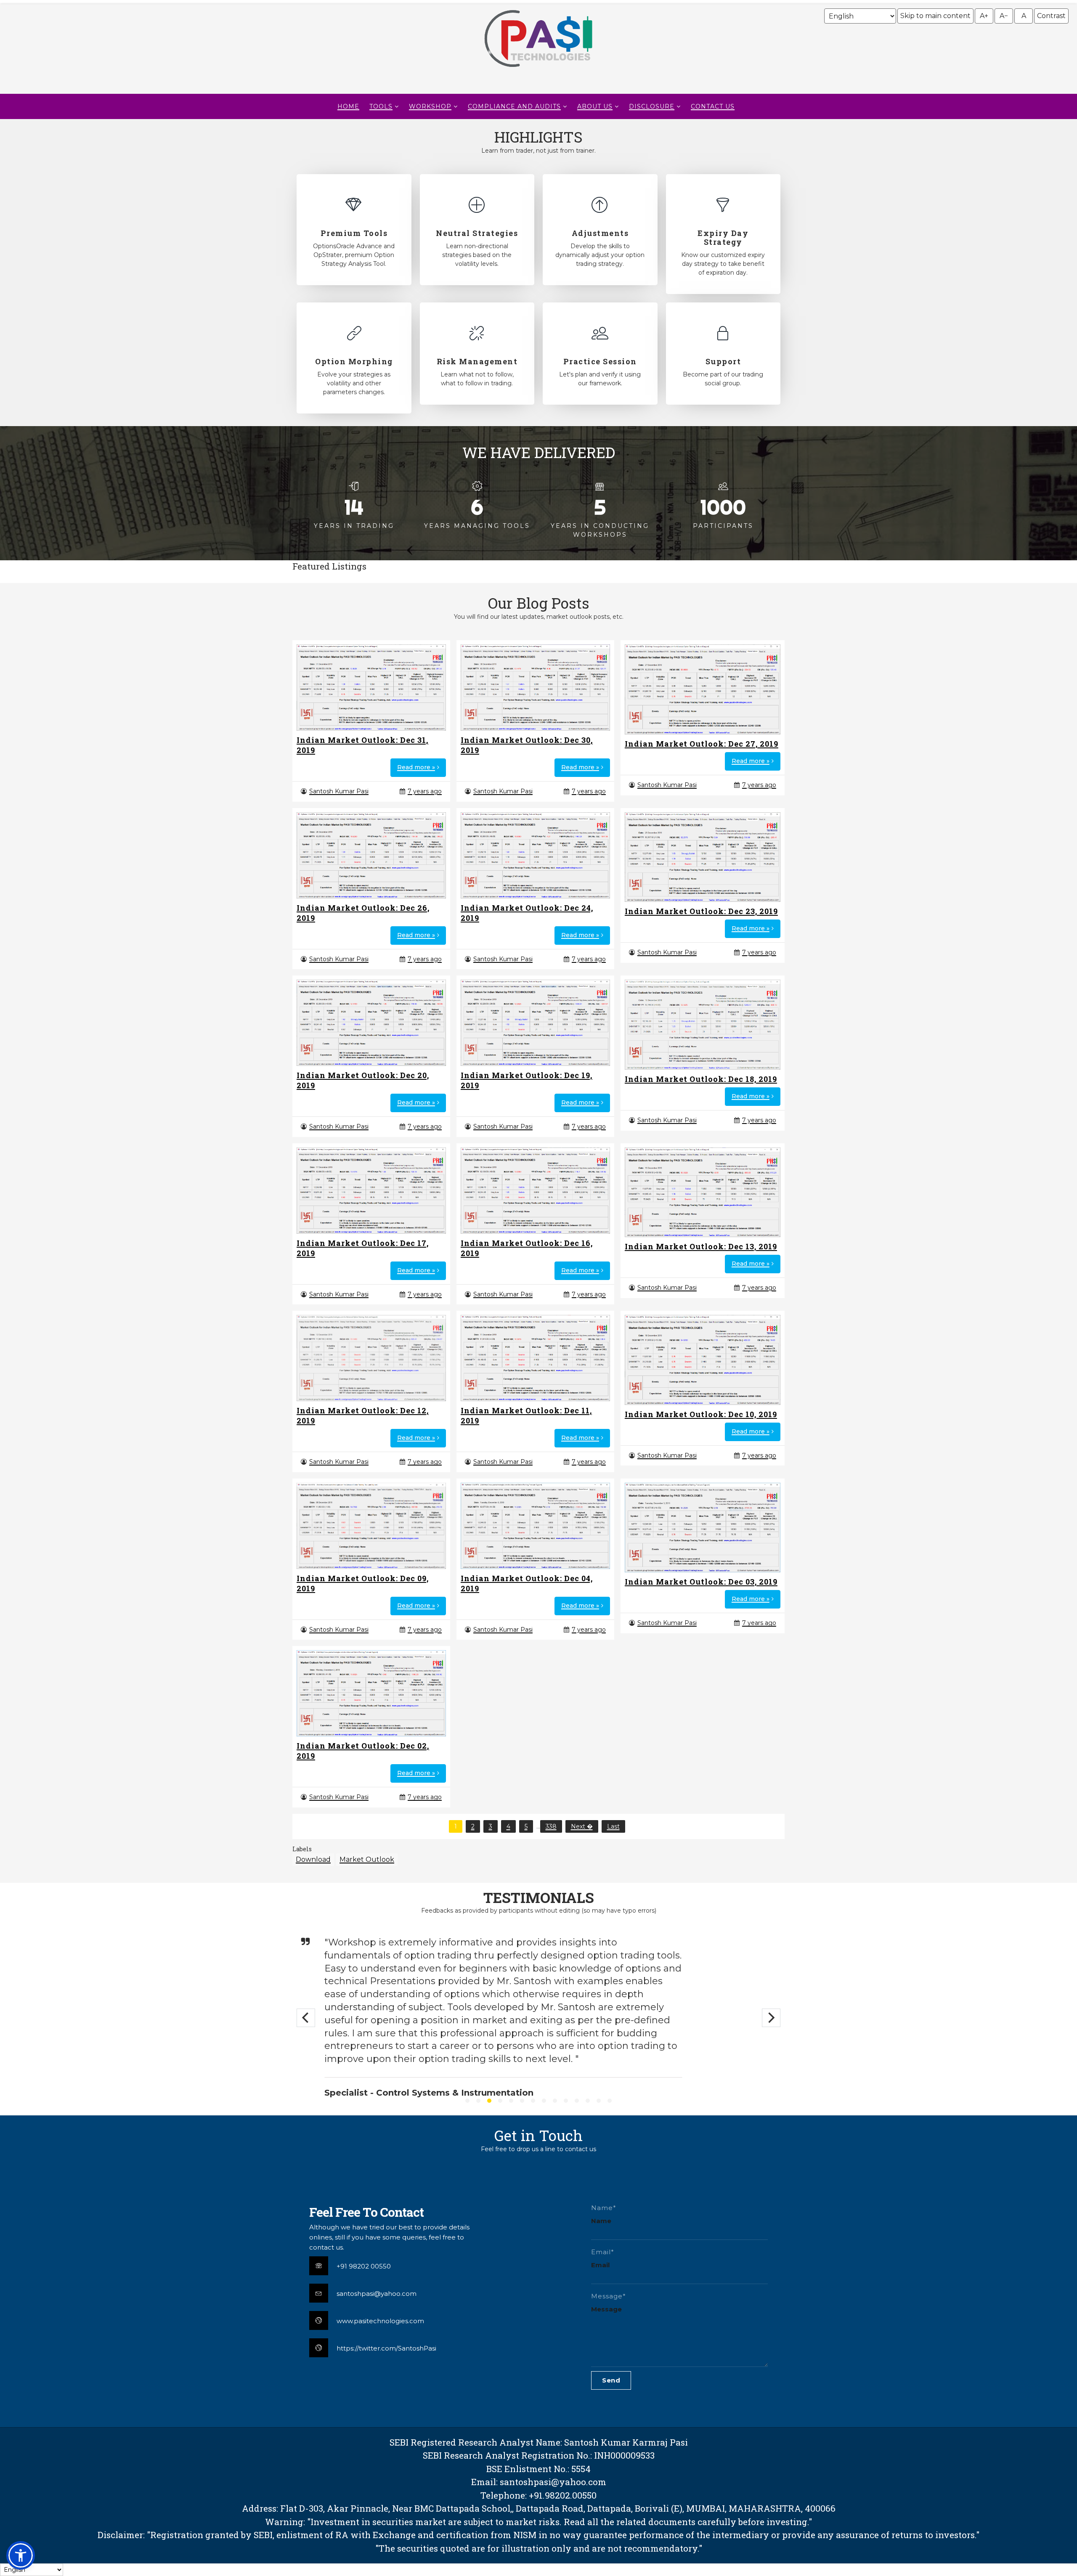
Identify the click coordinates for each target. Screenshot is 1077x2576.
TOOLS (381, 106)
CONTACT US (713, 106)
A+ (984, 16)
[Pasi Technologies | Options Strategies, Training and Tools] (538, 71)
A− (1004, 16)
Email (600, 2265)
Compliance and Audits (514, 106)
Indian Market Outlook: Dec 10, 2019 (701, 1414)
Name (601, 2221)
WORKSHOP (430, 106)
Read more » (416, 767)
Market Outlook (367, 1859)
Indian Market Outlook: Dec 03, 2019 (701, 1582)
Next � (582, 1826)
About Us (595, 106)
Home (348, 106)
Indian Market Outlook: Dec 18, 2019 (701, 1079)
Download (313, 1859)
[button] (21, 2555)
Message (606, 2309)
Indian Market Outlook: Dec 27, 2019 (702, 744)
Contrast (1051, 16)
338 (551, 1826)
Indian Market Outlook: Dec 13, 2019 (701, 1246)
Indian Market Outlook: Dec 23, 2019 (701, 911)
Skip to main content (935, 16)
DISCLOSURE (652, 106)
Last (613, 1826)
